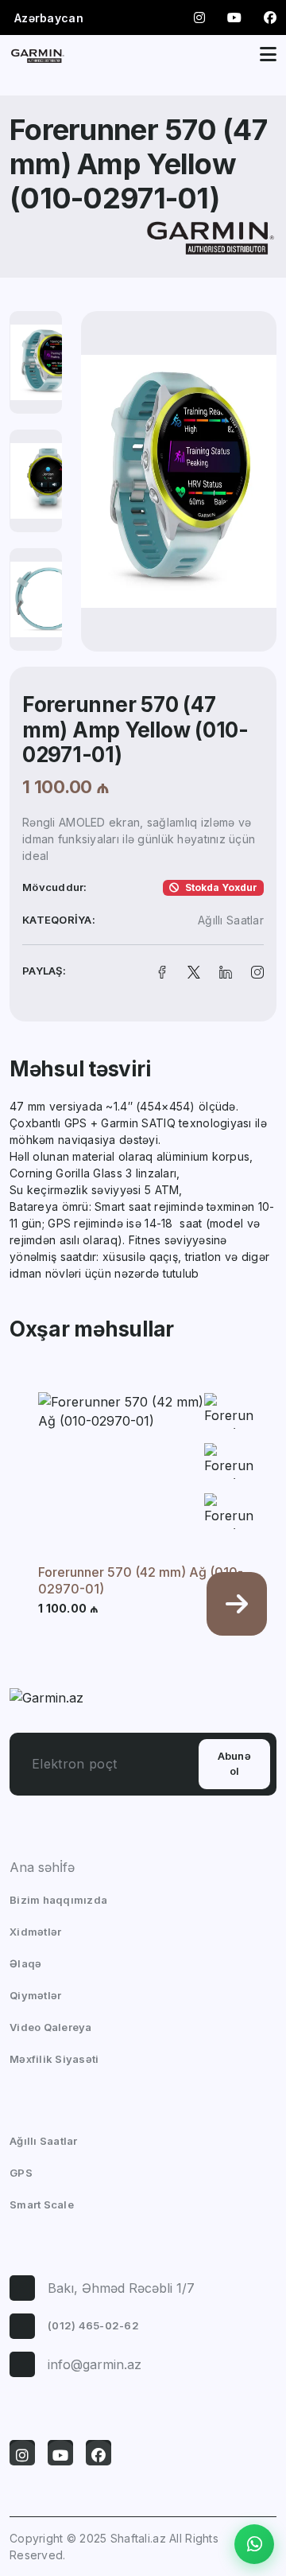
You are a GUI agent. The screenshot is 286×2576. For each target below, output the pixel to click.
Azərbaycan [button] (49, 18)
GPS (21, 2173)
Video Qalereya (51, 2027)
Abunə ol (234, 1764)
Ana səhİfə (42, 1867)
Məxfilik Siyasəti (54, 2059)
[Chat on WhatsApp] (254, 2544)
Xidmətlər (35, 1932)
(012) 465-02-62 (93, 2325)
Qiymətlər (35, 1995)
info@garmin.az (95, 2364)
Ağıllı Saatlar (231, 920)
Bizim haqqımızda (58, 1900)
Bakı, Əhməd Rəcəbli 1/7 (121, 2288)
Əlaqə (25, 1963)
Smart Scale (42, 2204)
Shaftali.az (138, 2538)
